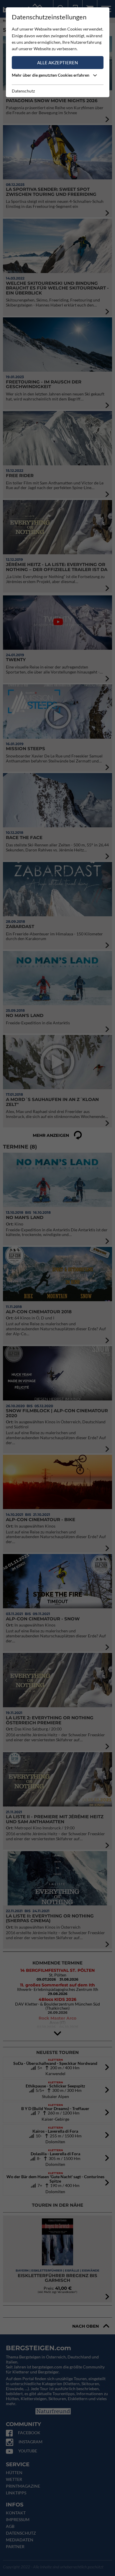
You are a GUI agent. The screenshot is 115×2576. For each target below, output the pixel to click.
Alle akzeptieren (57, 63)
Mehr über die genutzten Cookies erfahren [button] (51, 75)
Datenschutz (23, 91)
